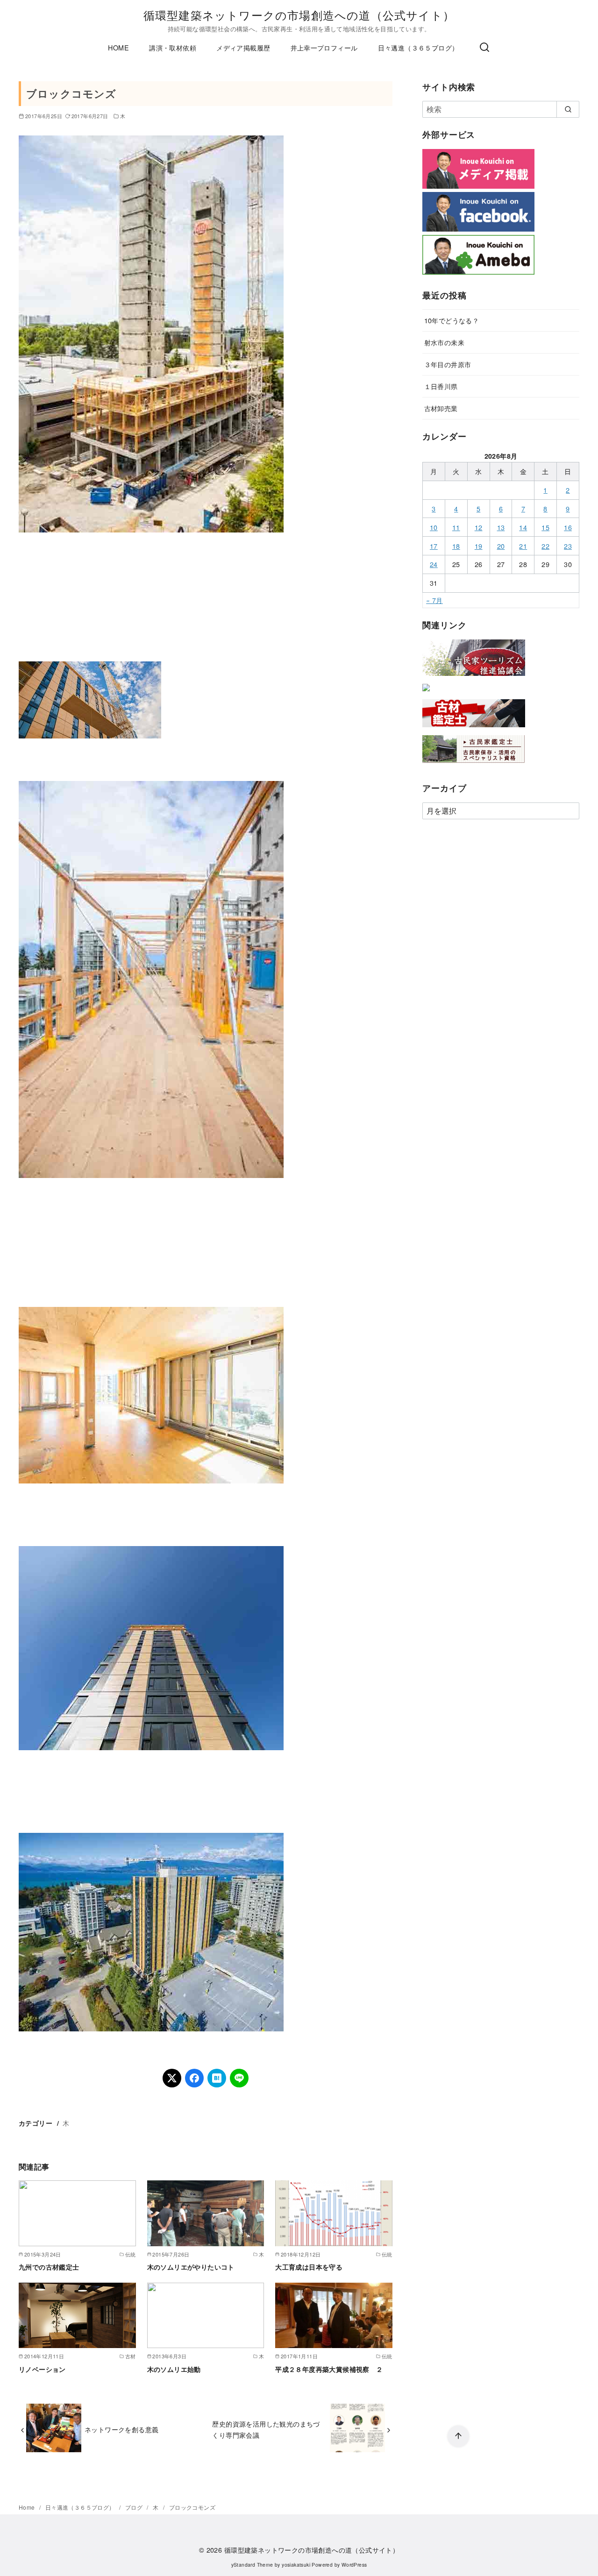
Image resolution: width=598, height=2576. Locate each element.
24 (434, 564)
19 (479, 546)
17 (434, 546)
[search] (568, 109)
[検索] (484, 48)
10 (434, 527)
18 (456, 546)
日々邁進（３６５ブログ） (418, 47)
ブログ (135, 2507)
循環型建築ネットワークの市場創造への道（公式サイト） (299, 15)
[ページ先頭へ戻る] (458, 2436)
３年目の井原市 (448, 364)
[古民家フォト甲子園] (426, 693)
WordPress (354, 2565)
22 (545, 546)
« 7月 (434, 600)
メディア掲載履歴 (243, 47)
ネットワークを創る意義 (121, 2429)
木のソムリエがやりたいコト (191, 2267)
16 (568, 527)
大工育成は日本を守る (309, 2267)
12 (479, 527)
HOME (118, 47)
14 (523, 527)
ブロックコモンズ (192, 2507)
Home (28, 2507)
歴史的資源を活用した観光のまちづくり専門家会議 (266, 2429)
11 (456, 527)
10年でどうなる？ (452, 320)
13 (501, 527)
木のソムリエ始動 (174, 2369)
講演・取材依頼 (173, 47)
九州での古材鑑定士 (49, 2267)
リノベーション (42, 2369)
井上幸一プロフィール (324, 47)
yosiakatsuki (296, 2565)
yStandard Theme (252, 2565)
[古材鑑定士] (474, 729)
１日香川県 (441, 386)
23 (568, 546)
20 (501, 546)
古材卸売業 (441, 408)
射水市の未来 (444, 342)
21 (523, 546)
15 (545, 527)
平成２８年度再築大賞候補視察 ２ (329, 2369)
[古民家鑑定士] (474, 765)
